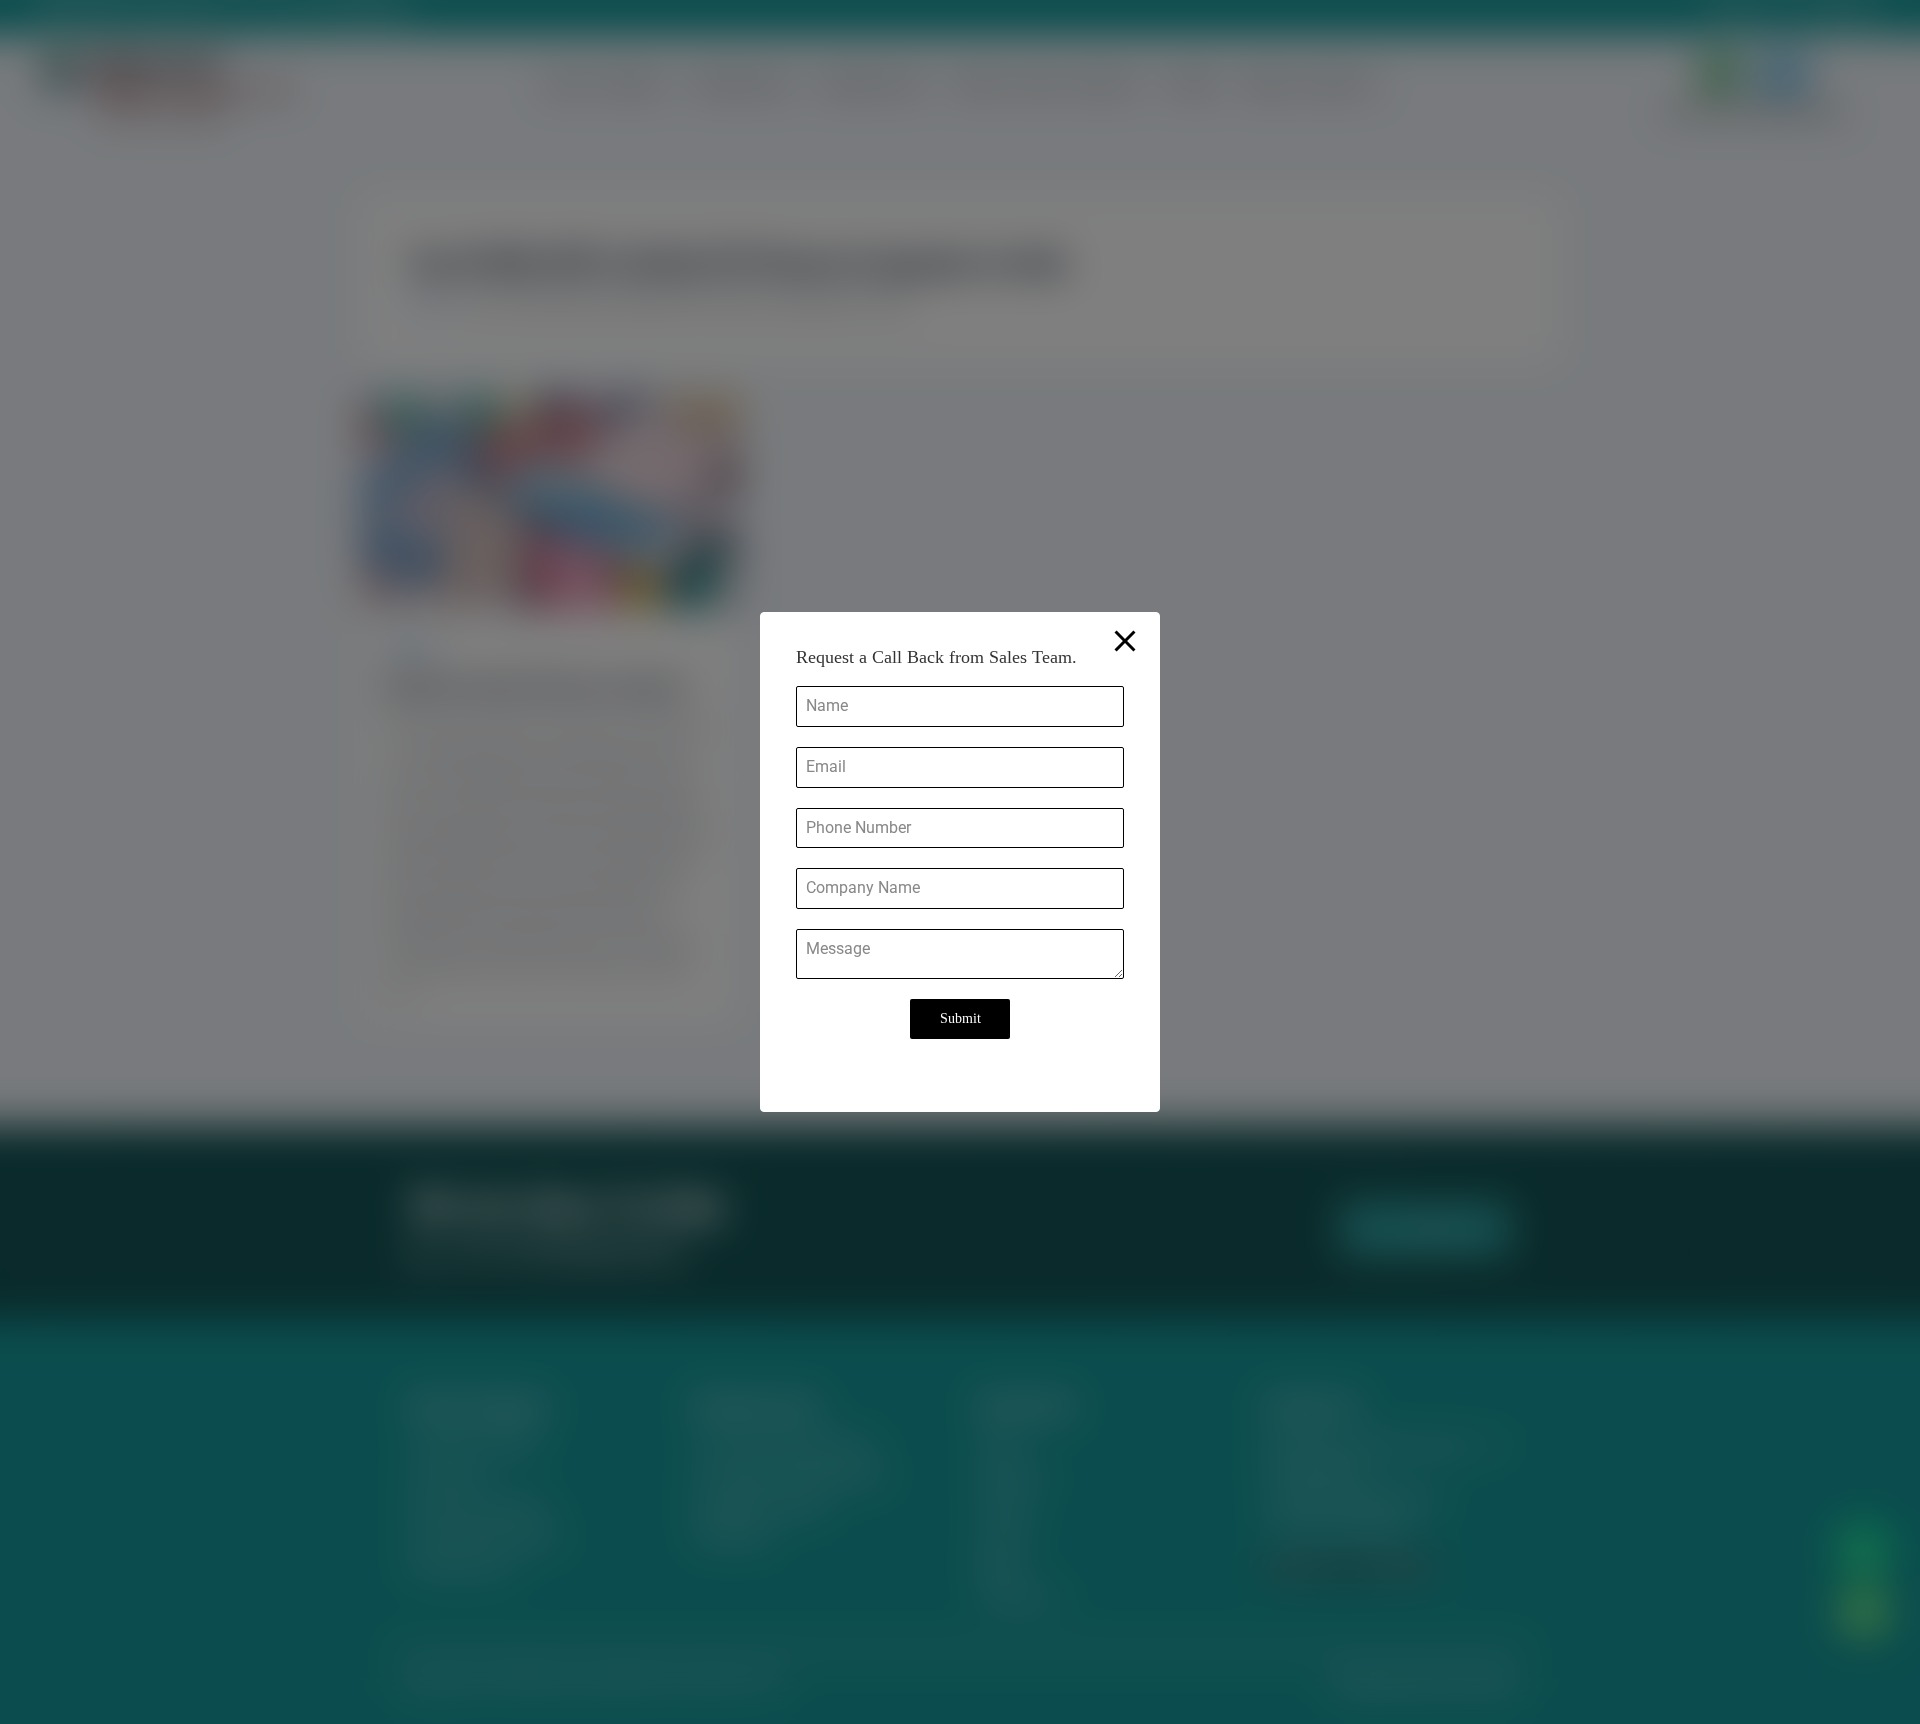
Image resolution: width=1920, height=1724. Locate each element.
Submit (960, 1018)
